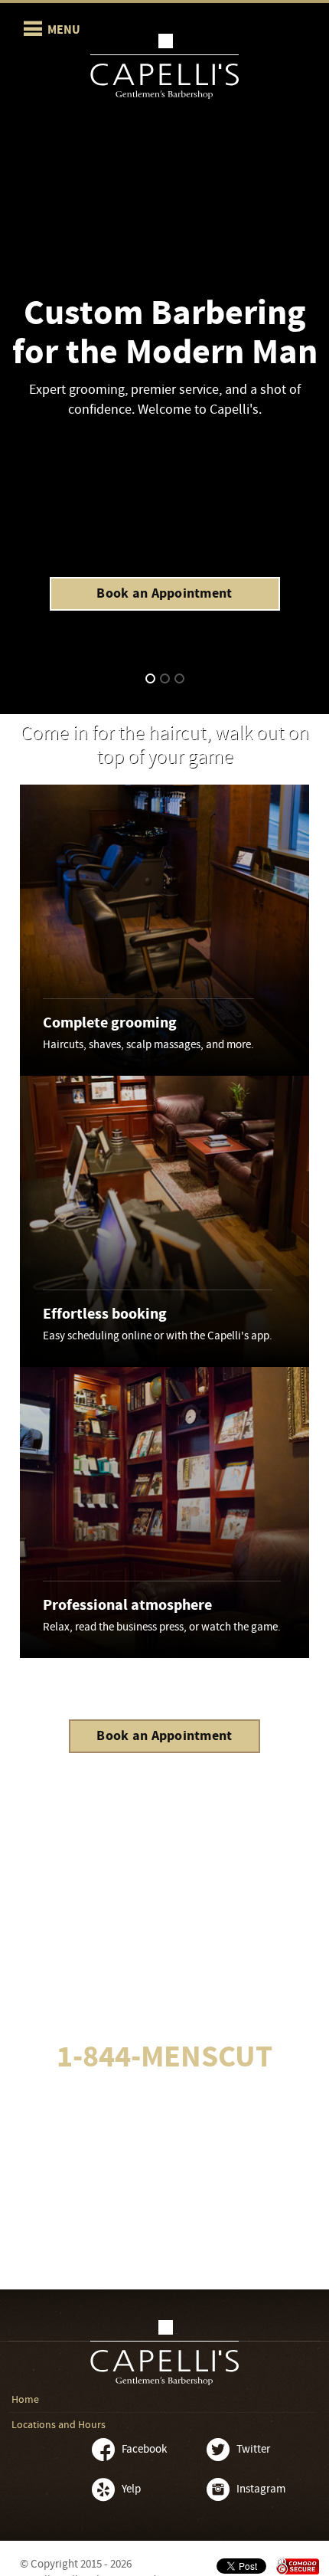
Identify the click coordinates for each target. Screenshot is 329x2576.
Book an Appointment (164, 593)
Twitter (253, 2449)
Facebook (144, 2449)
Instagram (261, 2489)
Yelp (131, 2489)
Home (25, 2400)
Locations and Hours (59, 2425)
